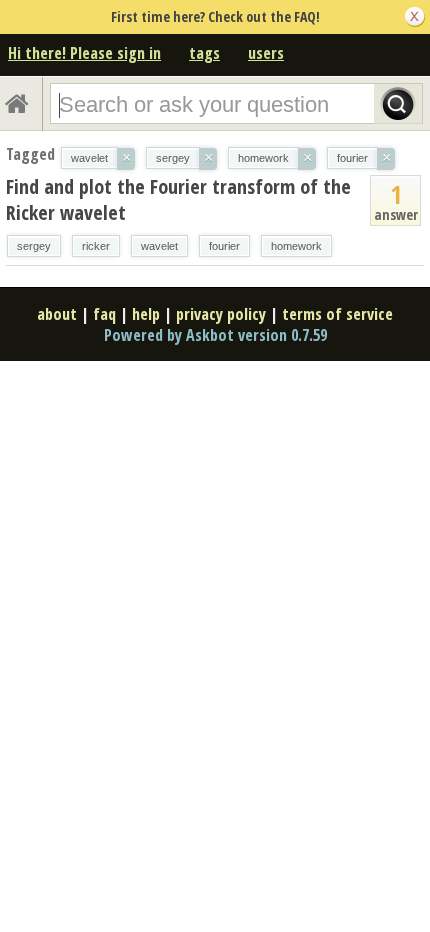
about (57, 314)
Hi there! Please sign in (84, 53)
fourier (224, 246)
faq (104, 314)
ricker (96, 246)
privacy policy (221, 314)
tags (204, 53)
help (146, 314)
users (266, 53)
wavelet (159, 246)
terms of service (337, 314)
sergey (34, 246)
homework (296, 246)
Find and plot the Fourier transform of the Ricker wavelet (178, 199)
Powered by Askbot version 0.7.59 (215, 335)
